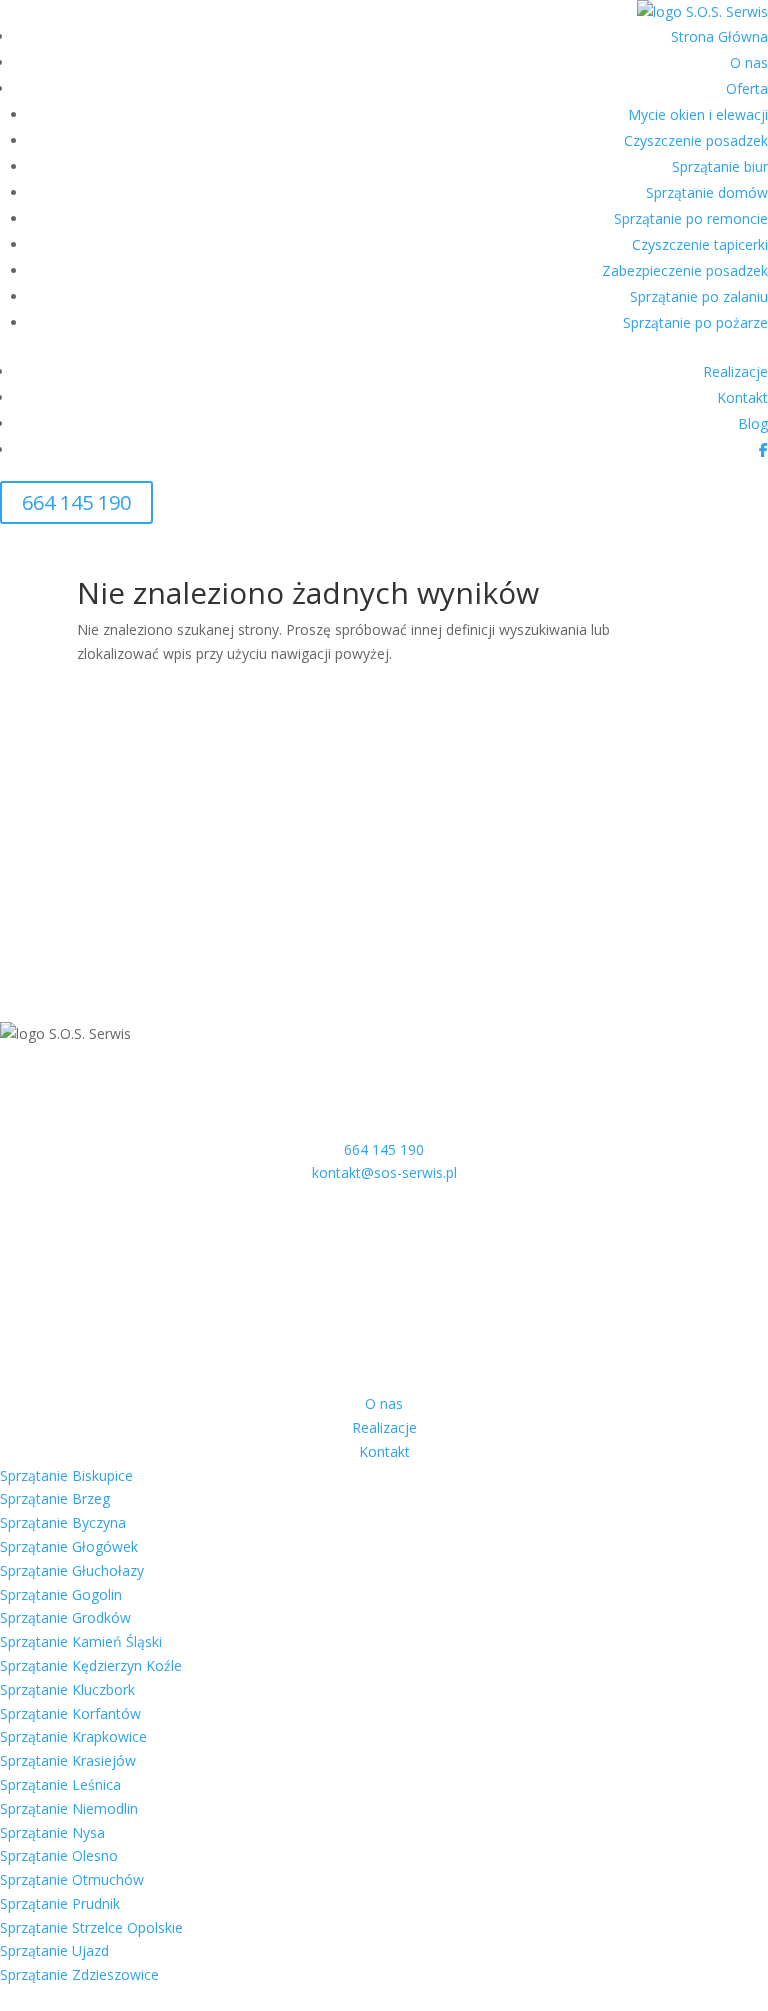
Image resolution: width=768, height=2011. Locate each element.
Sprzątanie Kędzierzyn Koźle (91, 1665)
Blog (753, 423)
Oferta (747, 88)
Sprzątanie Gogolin (61, 1594)
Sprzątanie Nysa (52, 1832)
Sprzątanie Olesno (59, 1855)
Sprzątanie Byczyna (63, 1522)
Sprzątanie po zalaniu (699, 296)
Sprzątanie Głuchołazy (72, 1570)
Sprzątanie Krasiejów (68, 1760)
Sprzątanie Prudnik (60, 1903)
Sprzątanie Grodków (65, 1617)
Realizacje (735, 371)
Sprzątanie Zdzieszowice (79, 1974)
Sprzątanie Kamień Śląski (81, 1641)
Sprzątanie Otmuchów (72, 1879)
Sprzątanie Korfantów (70, 1713)
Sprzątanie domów (707, 192)
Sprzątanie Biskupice (66, 1475)
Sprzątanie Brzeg (55, 1498)
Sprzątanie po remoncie (691, 218)
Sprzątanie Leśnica (60, 1784)
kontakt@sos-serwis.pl (384, 1172)
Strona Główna (719, 36)
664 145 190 (76, 502)
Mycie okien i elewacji (698, 114)
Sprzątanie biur (720, 166)
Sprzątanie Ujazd (54, 1950)
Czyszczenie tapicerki (700, 244)
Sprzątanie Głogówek (69, 1546)
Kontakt (742, 397)
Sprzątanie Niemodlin (69, 1808)
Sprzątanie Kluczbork (67, 1689)
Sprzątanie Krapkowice (73, 1736)
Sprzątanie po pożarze (695, 322)
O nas (749, 62)
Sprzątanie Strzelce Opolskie (91, 1927)
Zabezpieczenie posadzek (685, 270)
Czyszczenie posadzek (696, 140)
